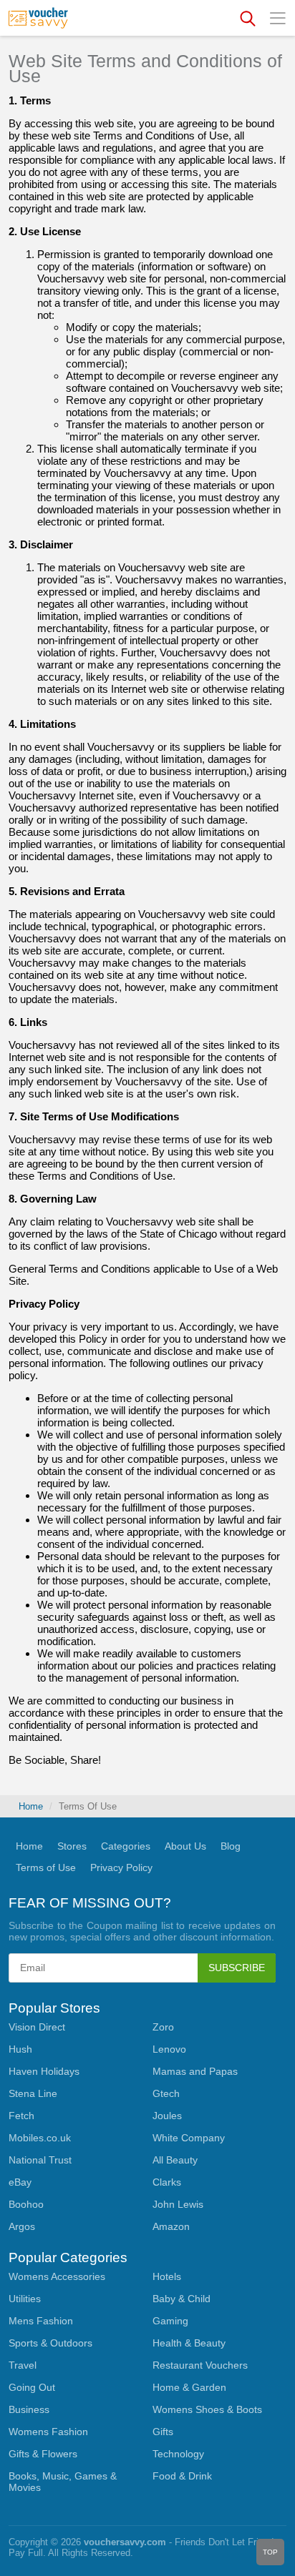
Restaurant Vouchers (200, 2365)
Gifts (163, 2432)
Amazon (171, 2226)
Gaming (170, 2321)
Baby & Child (182, 2299)
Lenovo (169, 2049)
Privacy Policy (121, 1867)
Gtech (166, 2093)
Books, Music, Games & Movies (63, 2482)
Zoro (163, 2027)
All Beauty (175, 2160)
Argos (22, 2226)
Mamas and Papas (195, 2071)
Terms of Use (46, 1867)
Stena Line (33, 2093)
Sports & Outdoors (50, 2343)
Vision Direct (37, 2027)
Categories (126, 1846)
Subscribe (237, 1968)
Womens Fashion (48, 2432)
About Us (185, 1846)
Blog (231, 1846)
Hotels (167, 2276)
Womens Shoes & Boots (207, 2409)
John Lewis (178, 2204)
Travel (23, 2365)
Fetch (21, 2116)
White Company (189, 2138)
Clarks (167, 2182)
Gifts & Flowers (43, 2454)
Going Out (32, 2387)
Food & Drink (182, 2476)
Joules (167, 2116)
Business (29, 2409)
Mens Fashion (41, 2321)
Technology (178, 2454)
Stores (72, 1846)
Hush (20, 2049)
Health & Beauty (189, 2343)
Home (31, 1806)
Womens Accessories (57, 2276)
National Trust (40, 2160)
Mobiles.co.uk (40, 2138)
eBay (20, 2182)
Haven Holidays (44, 2071)
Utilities (25, 2299)
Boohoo (26, 2204)
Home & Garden (189, 2387)
